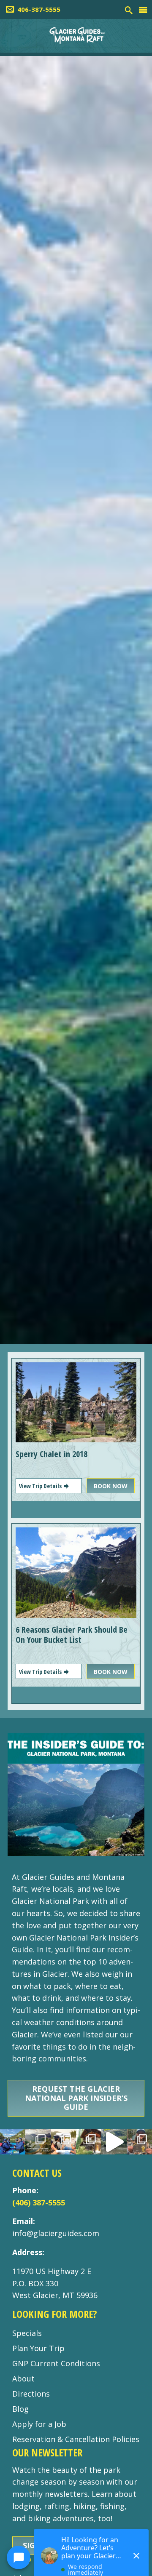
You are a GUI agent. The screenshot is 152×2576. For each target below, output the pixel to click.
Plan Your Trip (38, 2348)
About (23, 2378)
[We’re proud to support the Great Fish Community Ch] (13, 2142)
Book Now (111, 1486)
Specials (27, 2333)
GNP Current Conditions (56, 2363)
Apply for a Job (39, 2424)
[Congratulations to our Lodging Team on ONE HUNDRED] (89, 2142)
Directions (31, 2394)
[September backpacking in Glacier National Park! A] (114, 2142)
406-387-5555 (39, 9)
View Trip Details (41, 1486)
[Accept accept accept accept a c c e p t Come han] (63, 2142)
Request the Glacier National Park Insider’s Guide (76, 2098)
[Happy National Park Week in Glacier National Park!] (38, 2142)
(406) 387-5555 (39, 2202)
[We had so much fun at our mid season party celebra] (139, 2142)
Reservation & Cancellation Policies (76, 2439)
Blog (20, 2409)
